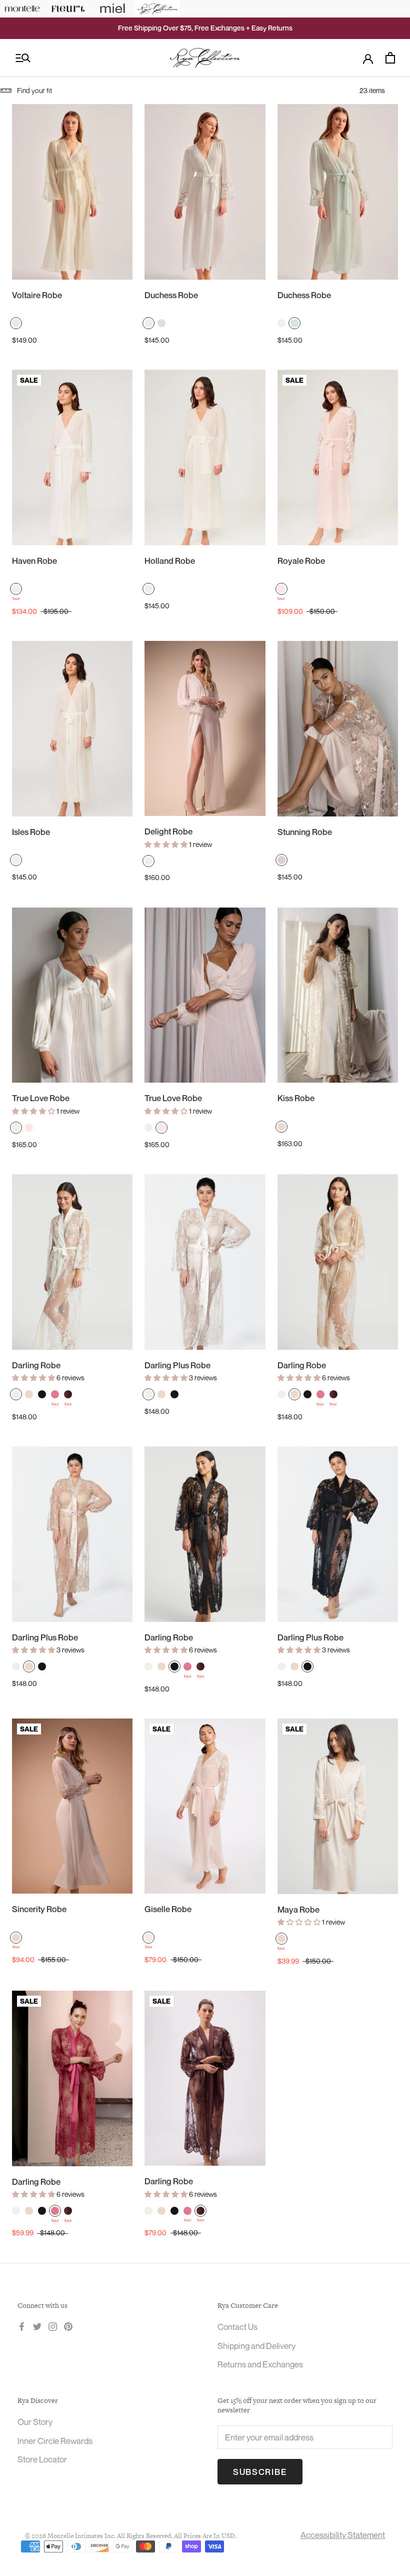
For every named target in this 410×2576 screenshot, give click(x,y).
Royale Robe (301, 561)
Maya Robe (298, 1909)
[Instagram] (53, 2326)
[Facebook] (22, 2326)
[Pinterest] (68, 2326)
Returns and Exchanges (260, 2364)
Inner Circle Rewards (55, 2441)
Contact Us (237, 2327)
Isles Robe (31, 832)
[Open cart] (390, 58)
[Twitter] (37, 2326)
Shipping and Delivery (256, 2346)
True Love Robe (41, 1098)
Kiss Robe (296, 1098)
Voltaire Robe (37, 295)
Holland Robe (170, 561)
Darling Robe (36, 1365)
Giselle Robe (168, 1909)
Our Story (35, 2422)
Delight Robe (168, 831)
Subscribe (260, 2472)
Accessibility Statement (343, 2535)
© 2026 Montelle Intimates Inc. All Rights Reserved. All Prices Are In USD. (131, 2536)
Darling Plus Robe (177, 1365)
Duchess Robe (171, 295)
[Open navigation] (23, 58)
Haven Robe (34, 561)
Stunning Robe (305, 832)
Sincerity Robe (39, 1909)
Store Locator (42, 2459)
